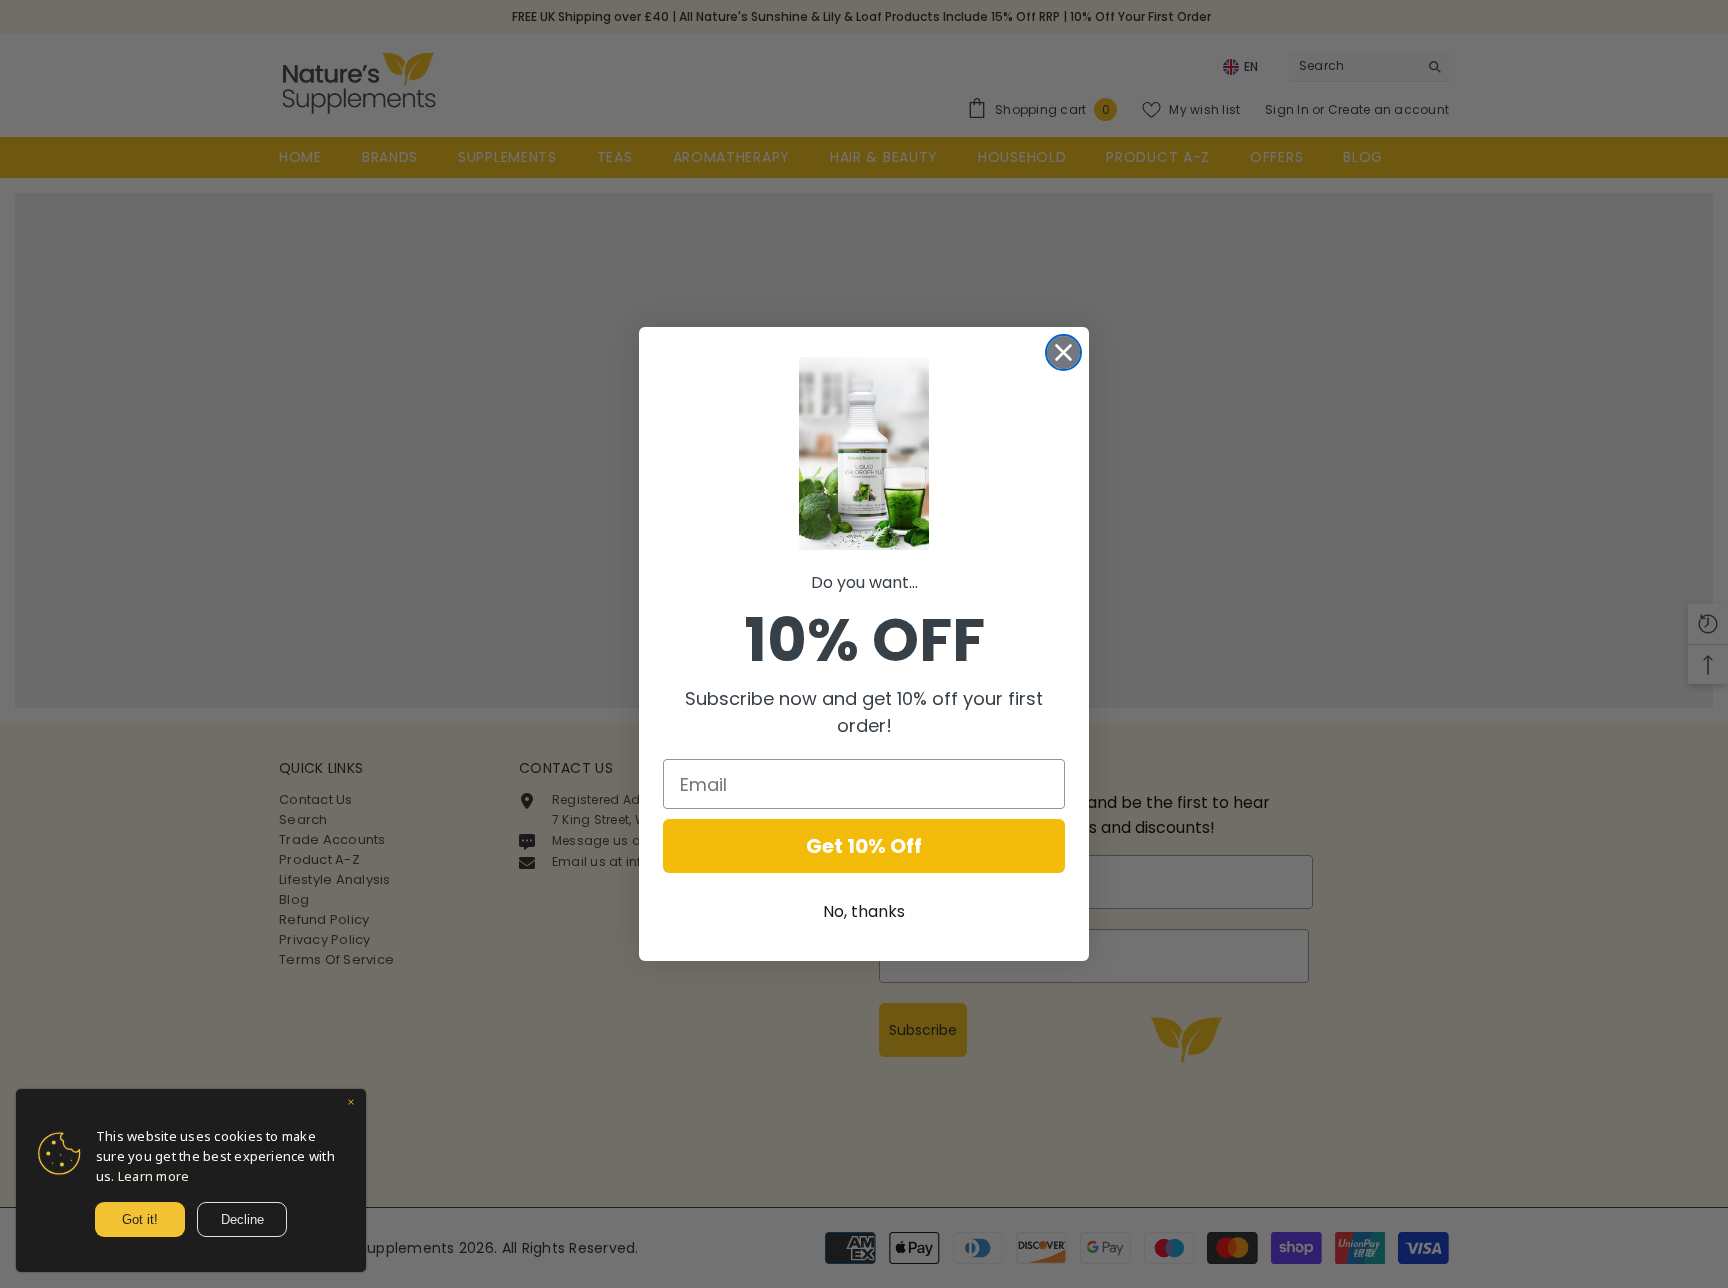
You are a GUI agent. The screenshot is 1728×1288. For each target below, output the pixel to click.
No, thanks (864, 911)
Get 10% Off (864, 846)
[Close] (351, 1104)
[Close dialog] (1063, 352)
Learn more (153, 1176)
